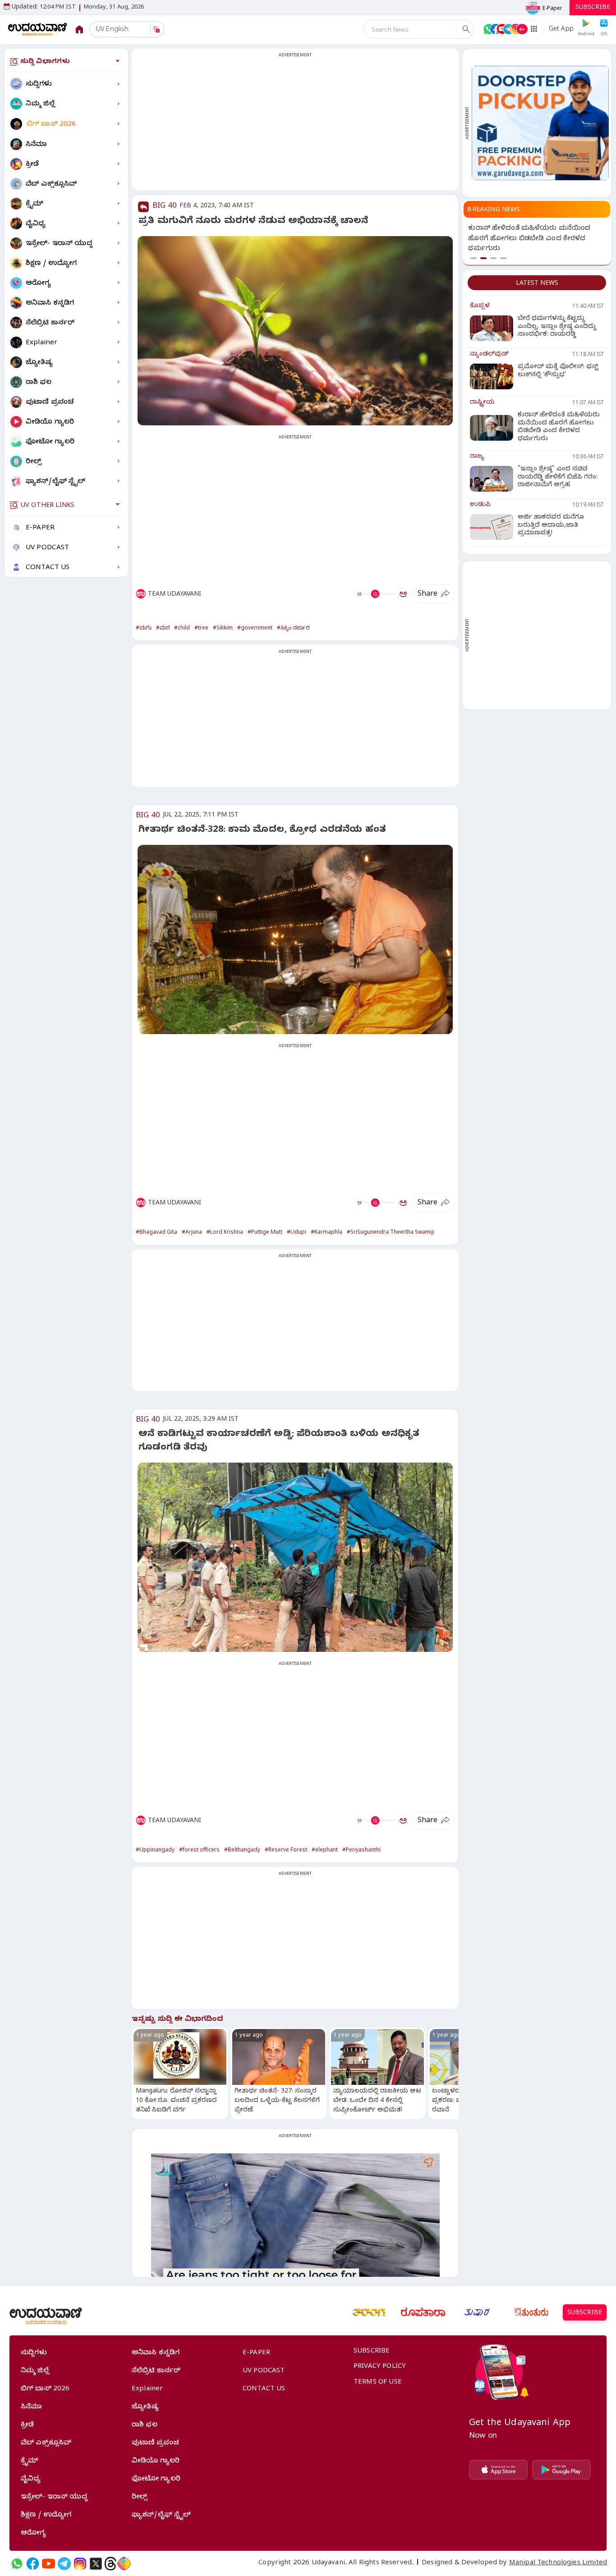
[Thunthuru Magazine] (531, 2312)
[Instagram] (80, 2564)
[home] (38, 29)
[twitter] (96, 2564)
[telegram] (64, 2564)
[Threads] (110, 2564)
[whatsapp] (17, 2564)
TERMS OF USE (378, 2383)
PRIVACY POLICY (380, 2367)
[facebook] (33, 2564)
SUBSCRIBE (593, 8)
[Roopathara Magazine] (423, 2312)
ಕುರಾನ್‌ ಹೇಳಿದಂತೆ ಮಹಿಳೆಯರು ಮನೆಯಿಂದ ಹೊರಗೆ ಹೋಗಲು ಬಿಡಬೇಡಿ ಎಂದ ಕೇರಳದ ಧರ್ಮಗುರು (529, 239)
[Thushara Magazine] (477, 2312)
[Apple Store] (498, 2470)
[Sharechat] (124, 2564)
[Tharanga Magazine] (369, 2312)
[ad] (540, 123)
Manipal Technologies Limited (558, 2563)
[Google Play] (561, 2470)
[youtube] (48, 2564)
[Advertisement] (295, 125)
